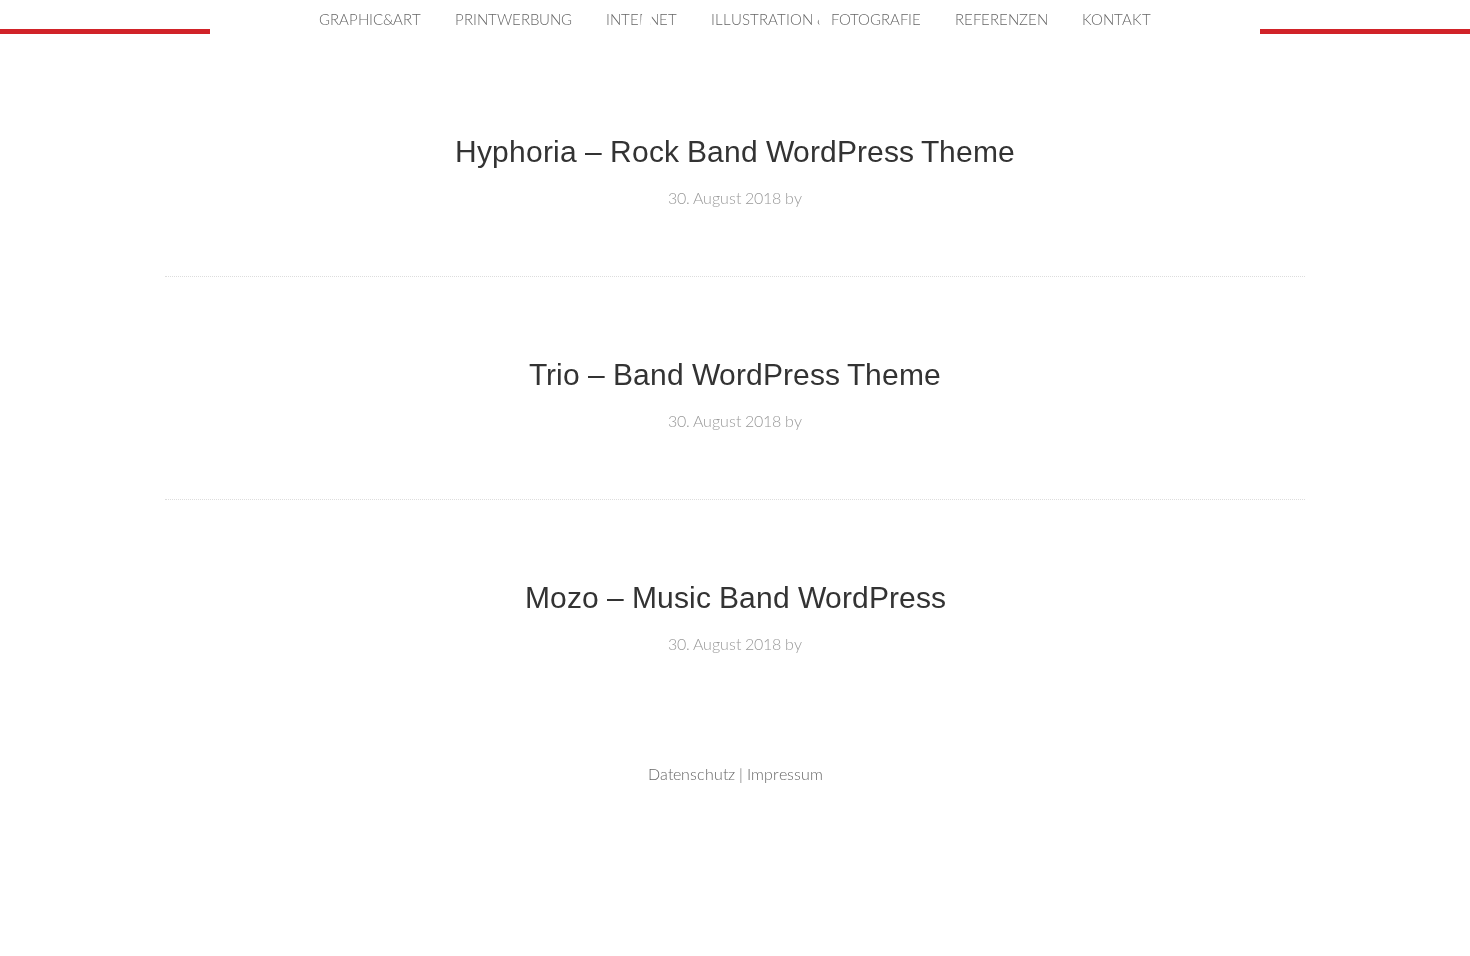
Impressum (785, 775)
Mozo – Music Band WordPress (735, 597)
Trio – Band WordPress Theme (735, 374)
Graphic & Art (735, 196)
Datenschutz (691, 775)
